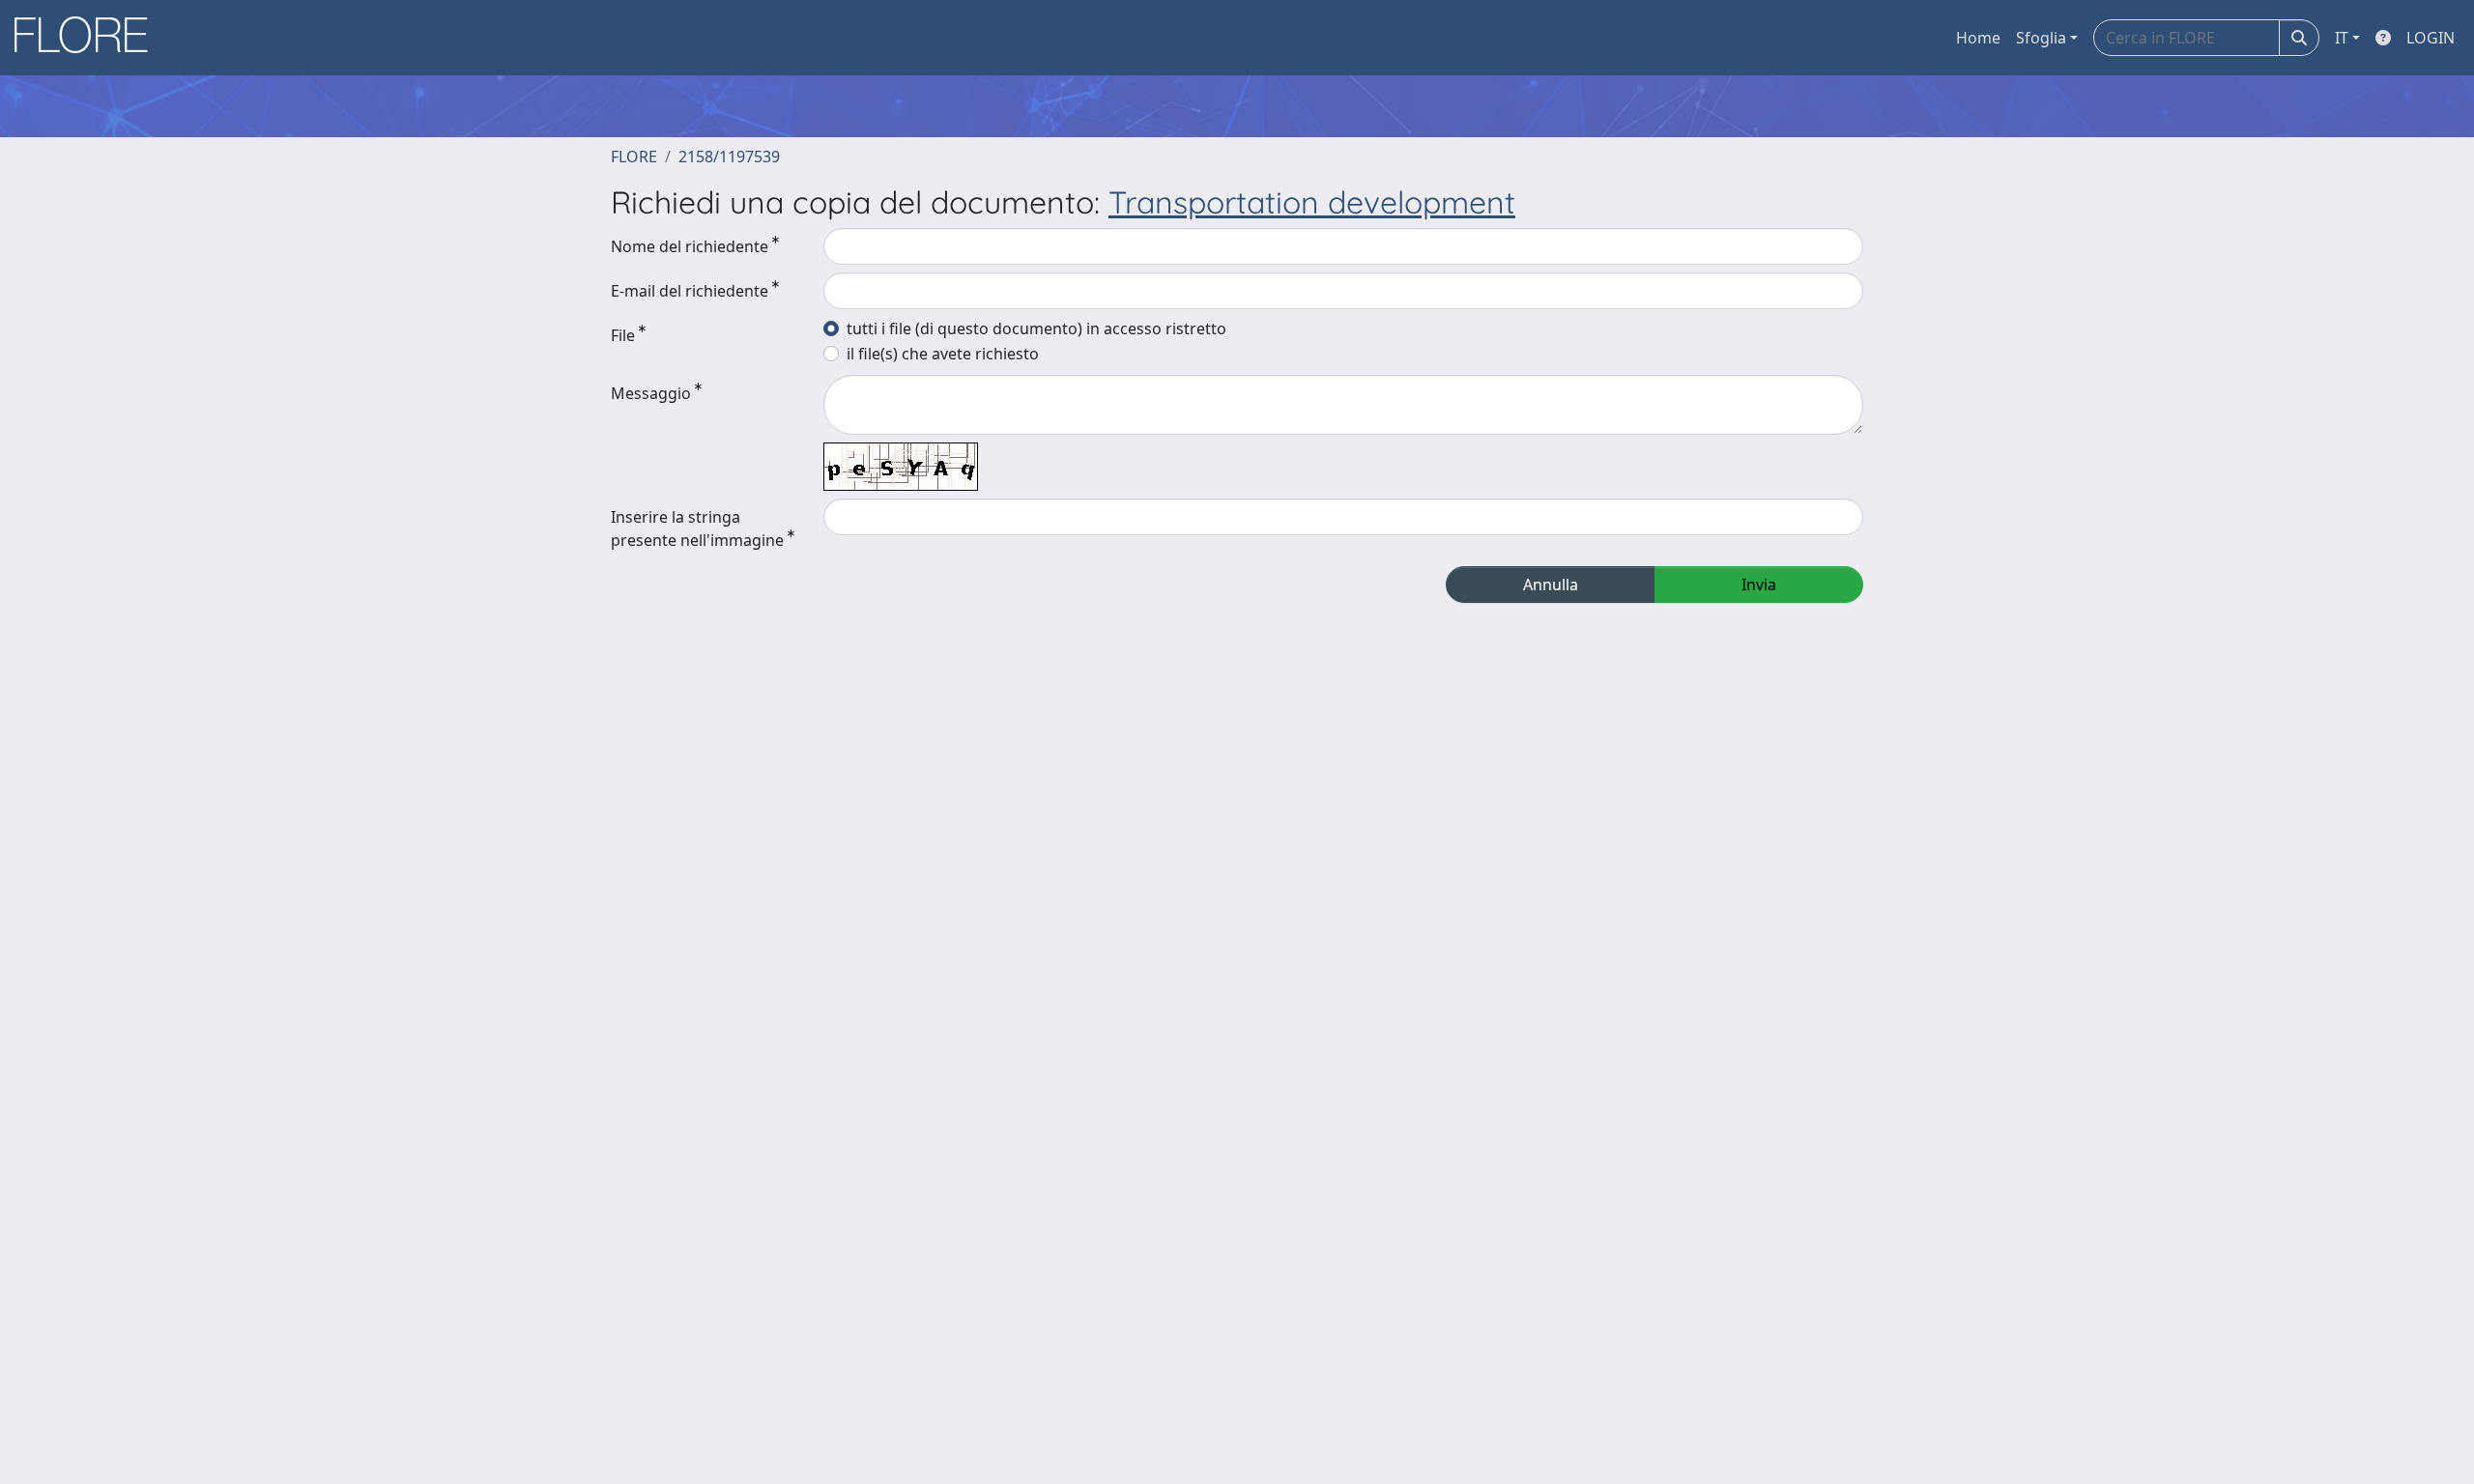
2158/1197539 (729, 157)
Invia (1759, 585)
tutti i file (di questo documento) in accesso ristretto (1036, 328)
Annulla (1551, 585)
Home (1978, 38)
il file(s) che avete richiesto (943, 354)
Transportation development (1312, 202)
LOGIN (2431, 38)
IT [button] (2342, 38)
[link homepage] (88, 38)
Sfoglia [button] (2041, 38)
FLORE (634, 157)
